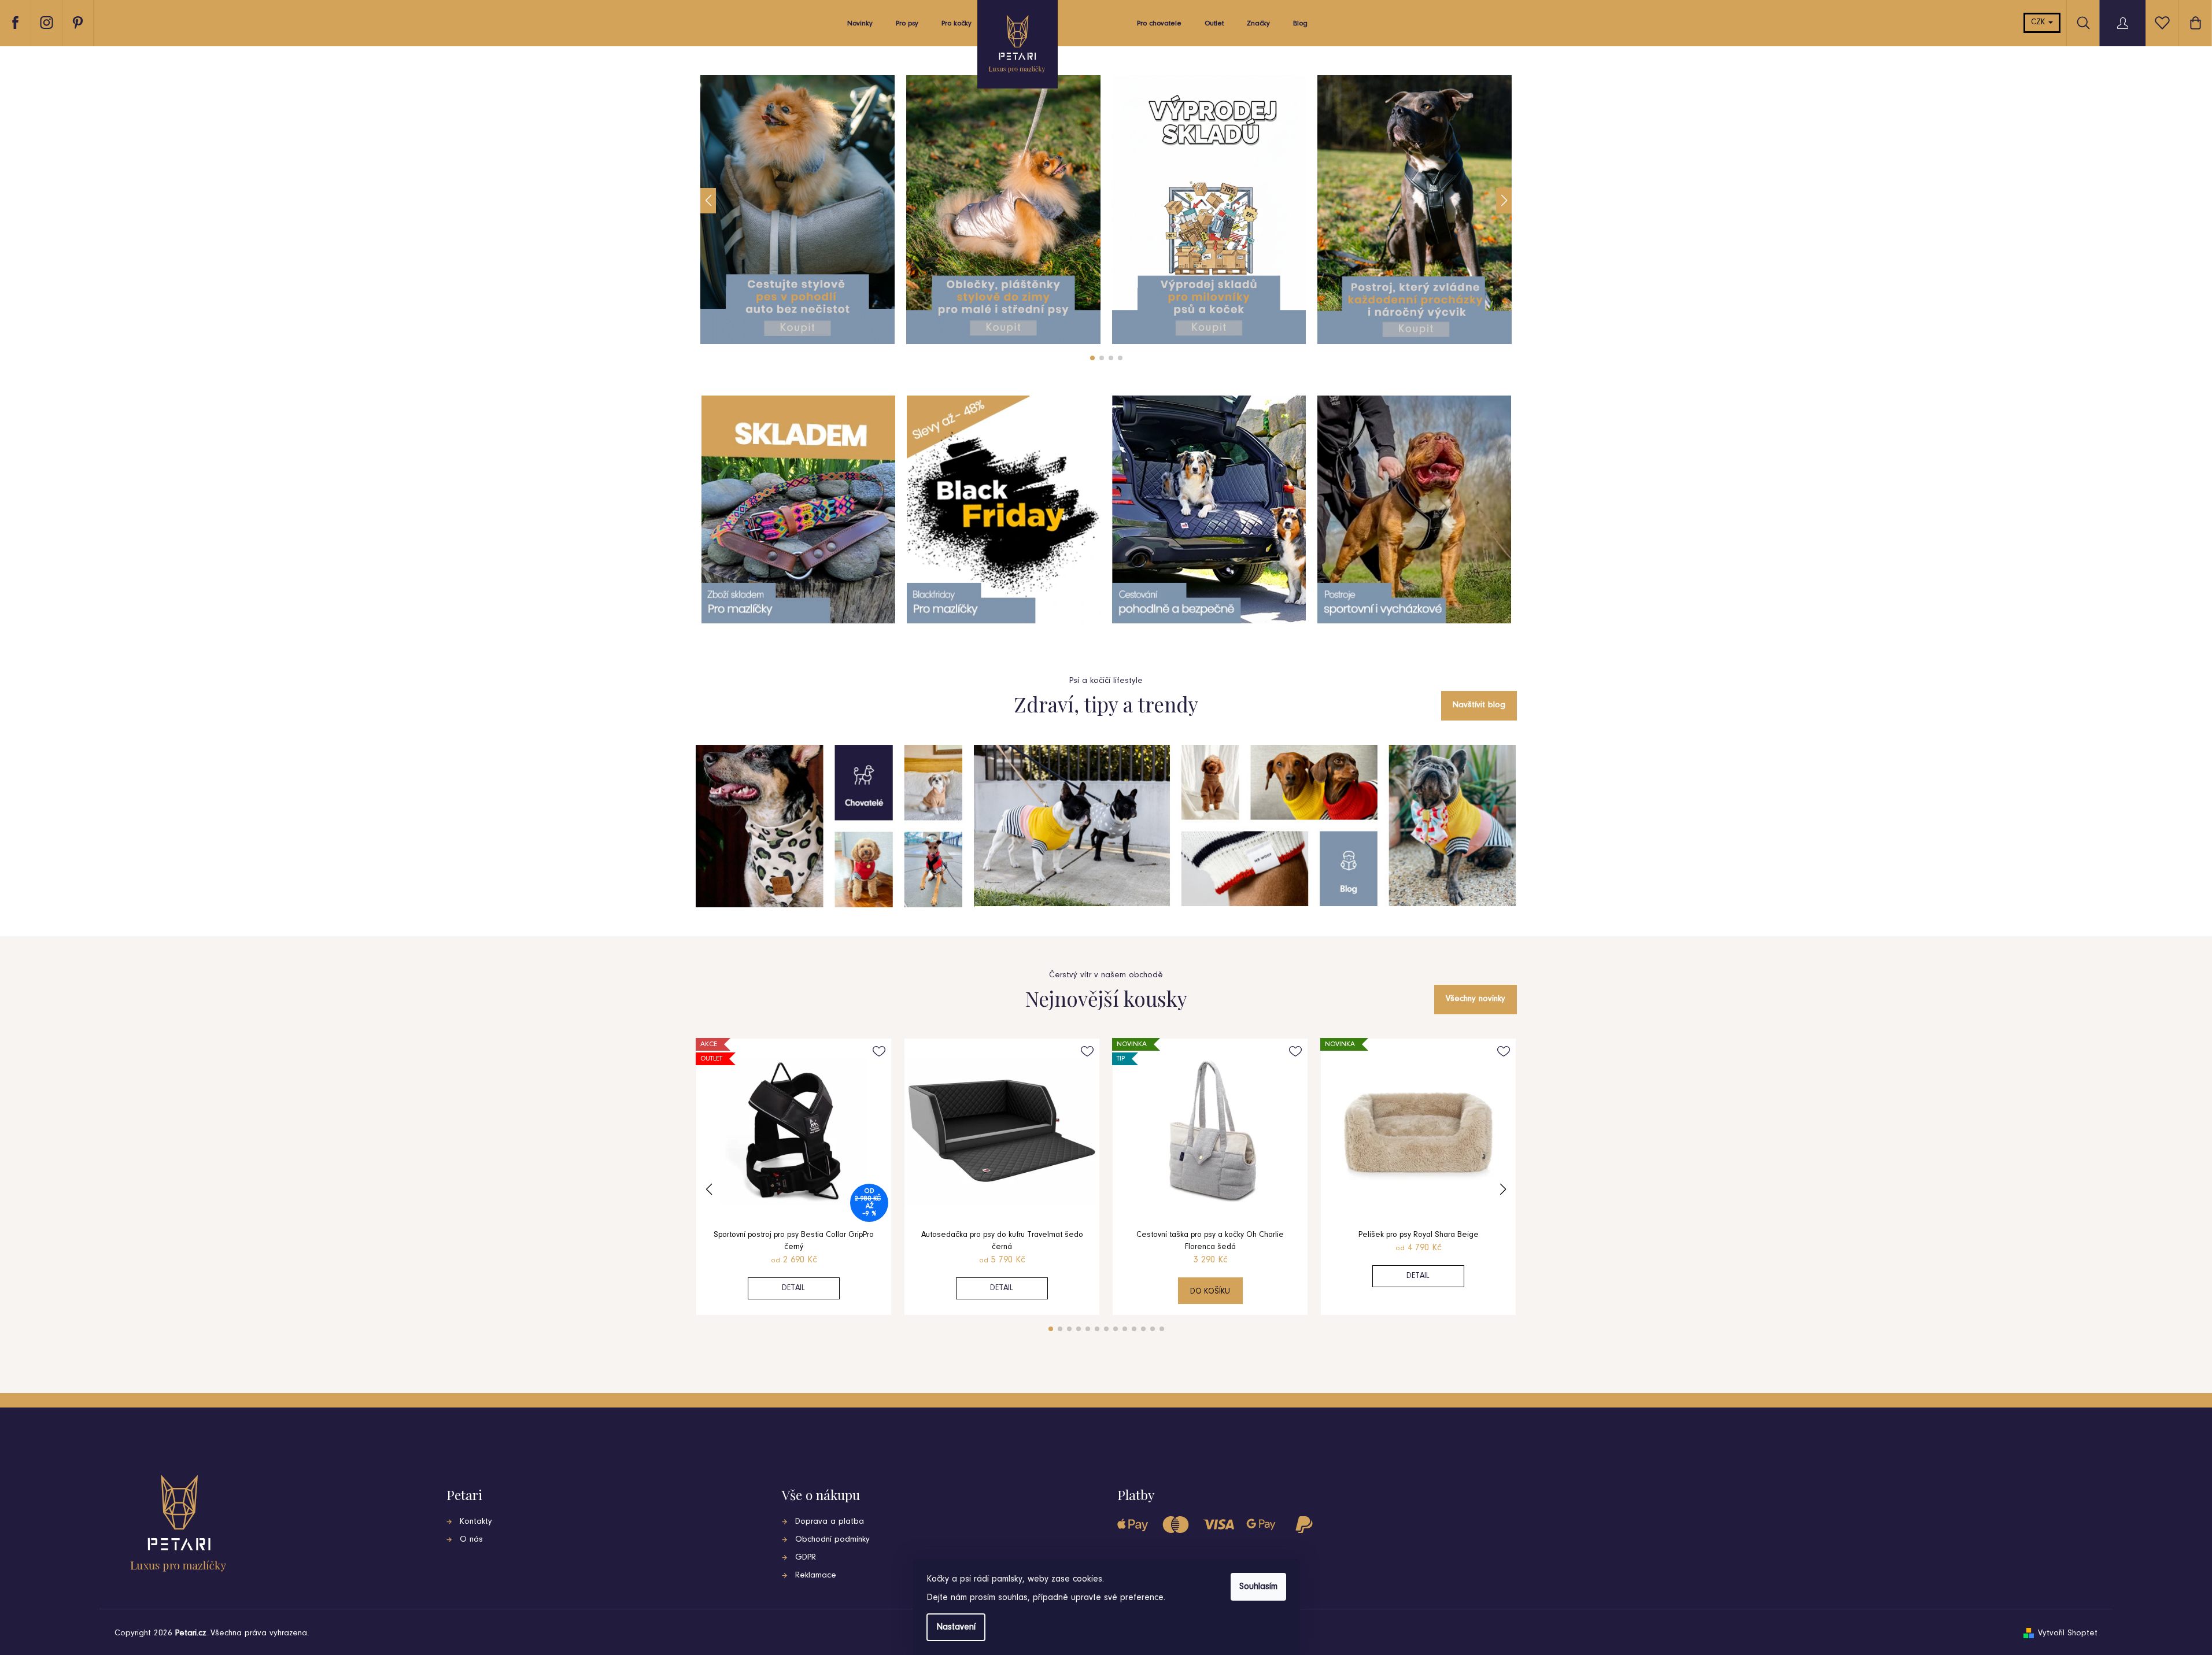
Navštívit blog (1479, 705)
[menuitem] (860, 27)
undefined (1092, 358)
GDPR (806, 1558)
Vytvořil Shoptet (2068, 1633)
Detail (793, 1288)
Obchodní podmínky (832, 1540)
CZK (2039, 23)
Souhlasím (1258, 1587)
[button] (708, 201)
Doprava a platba (830, 1522)
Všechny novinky (1476, 999)
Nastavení (956, 1627)
